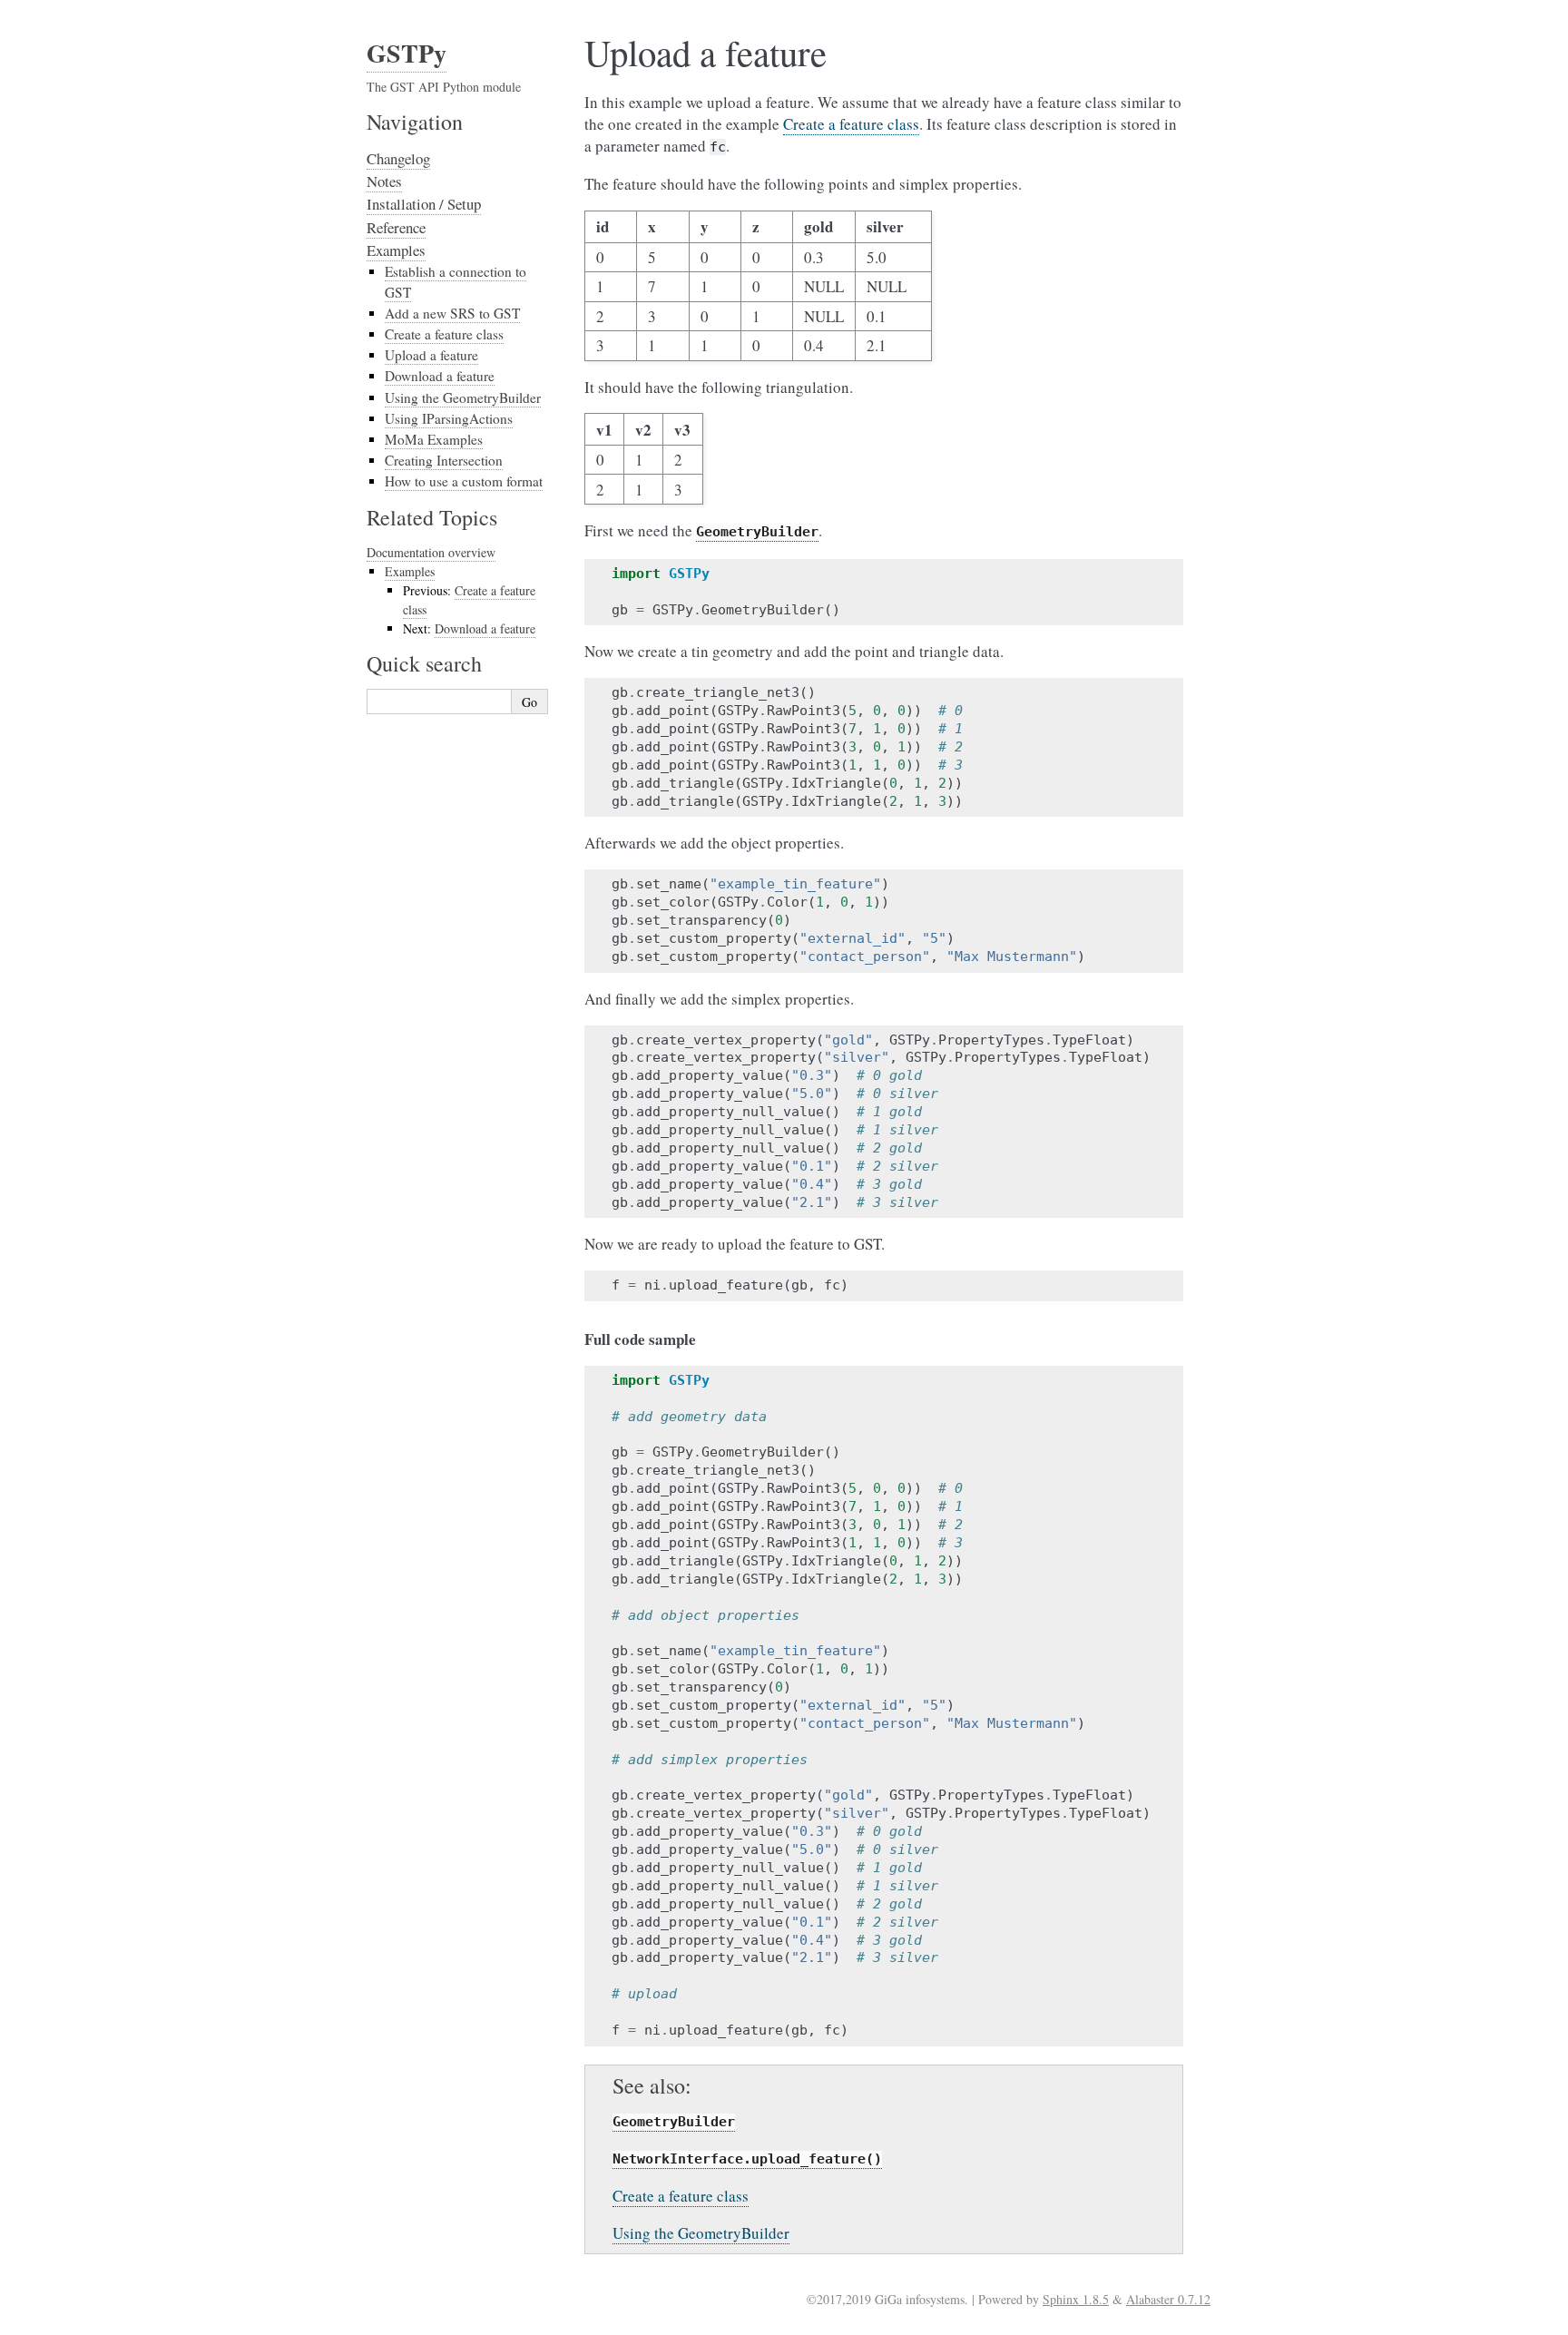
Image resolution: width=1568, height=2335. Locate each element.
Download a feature (440, 376)
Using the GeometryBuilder (463, 397)
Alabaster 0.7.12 (1168, 2299)
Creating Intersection (444, 460)
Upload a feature (431, 355)
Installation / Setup (424, 204)
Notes (384, 181)
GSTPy (407, 53)
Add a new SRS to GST (452, 313)
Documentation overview (431, 552)
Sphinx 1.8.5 (1076, 2299)
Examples (396, 250)
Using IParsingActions (449, 418)
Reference (396, 227)
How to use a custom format (464, 481)
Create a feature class (444, 334)
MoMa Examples (434, 439)
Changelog (398, 158)
